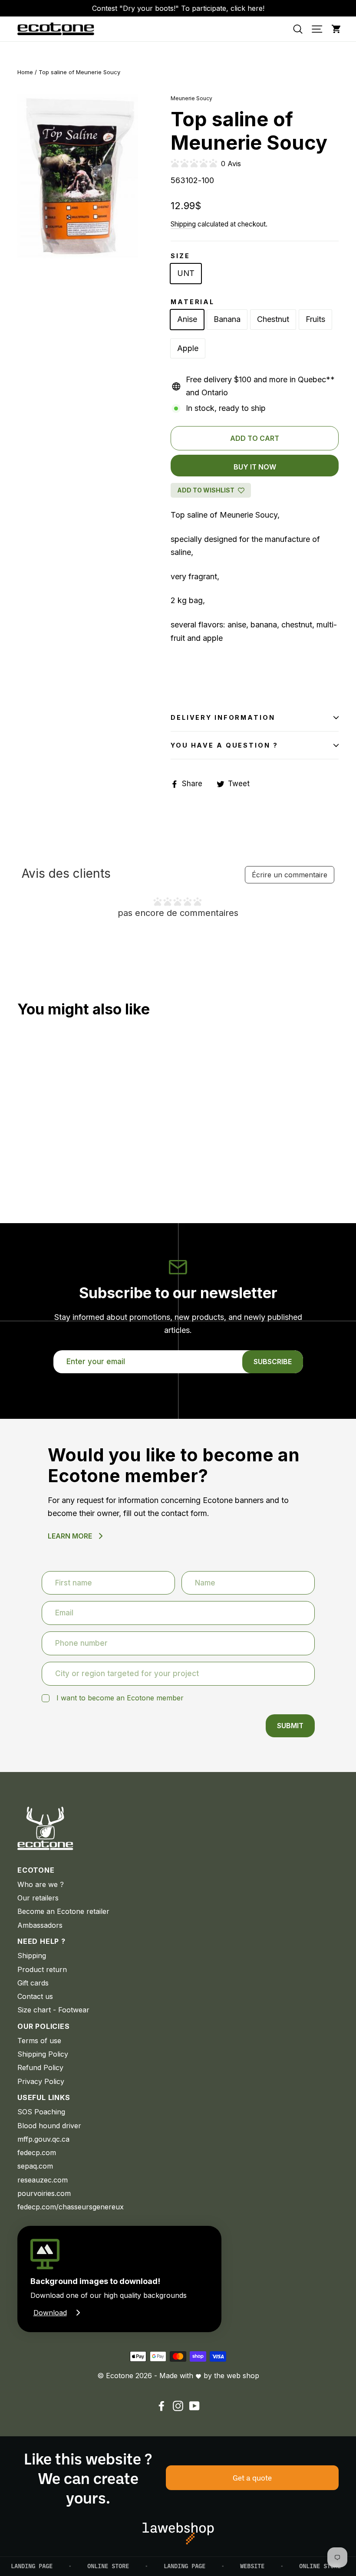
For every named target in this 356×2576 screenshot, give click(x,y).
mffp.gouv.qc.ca (43, 2139)
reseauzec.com (43, 2180)
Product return (42, 1969)
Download (50, 2313)
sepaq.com (35, 2166)
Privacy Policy (41, 2081)
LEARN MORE (70, 1536)
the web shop (237, 2376)
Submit (290, 1726)
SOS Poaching (41, 2112)
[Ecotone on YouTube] (194, 2406)
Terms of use (39, 2041)
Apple (188, 348)
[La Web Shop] (178, 2533)
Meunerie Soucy (191, 98)
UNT (186, 273)
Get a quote (252, 2478)
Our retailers (38, 1898)
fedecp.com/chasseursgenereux (71, 2207)
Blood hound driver (49, 2126)
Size (180, 256)
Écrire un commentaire (290, 875)
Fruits (315, 319)
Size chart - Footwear (53, 2010)
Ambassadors (40, 1925)
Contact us (35, 1996)
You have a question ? (224, 745)
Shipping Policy (43, 2054)
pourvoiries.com (44, 2193)
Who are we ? (41, 1884)
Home (25, 72)
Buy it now (255, 467)
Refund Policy (40, 2067)
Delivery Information (223, 717)
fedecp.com (37, 2153)
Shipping (183, 224)
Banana (227, 319)
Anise (187, 319)
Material (193, 302)
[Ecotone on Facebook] (162, 2406)
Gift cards (33, 1983)
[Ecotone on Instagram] (178, 2406)
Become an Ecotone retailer (63, 1911)
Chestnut (273, 319)
